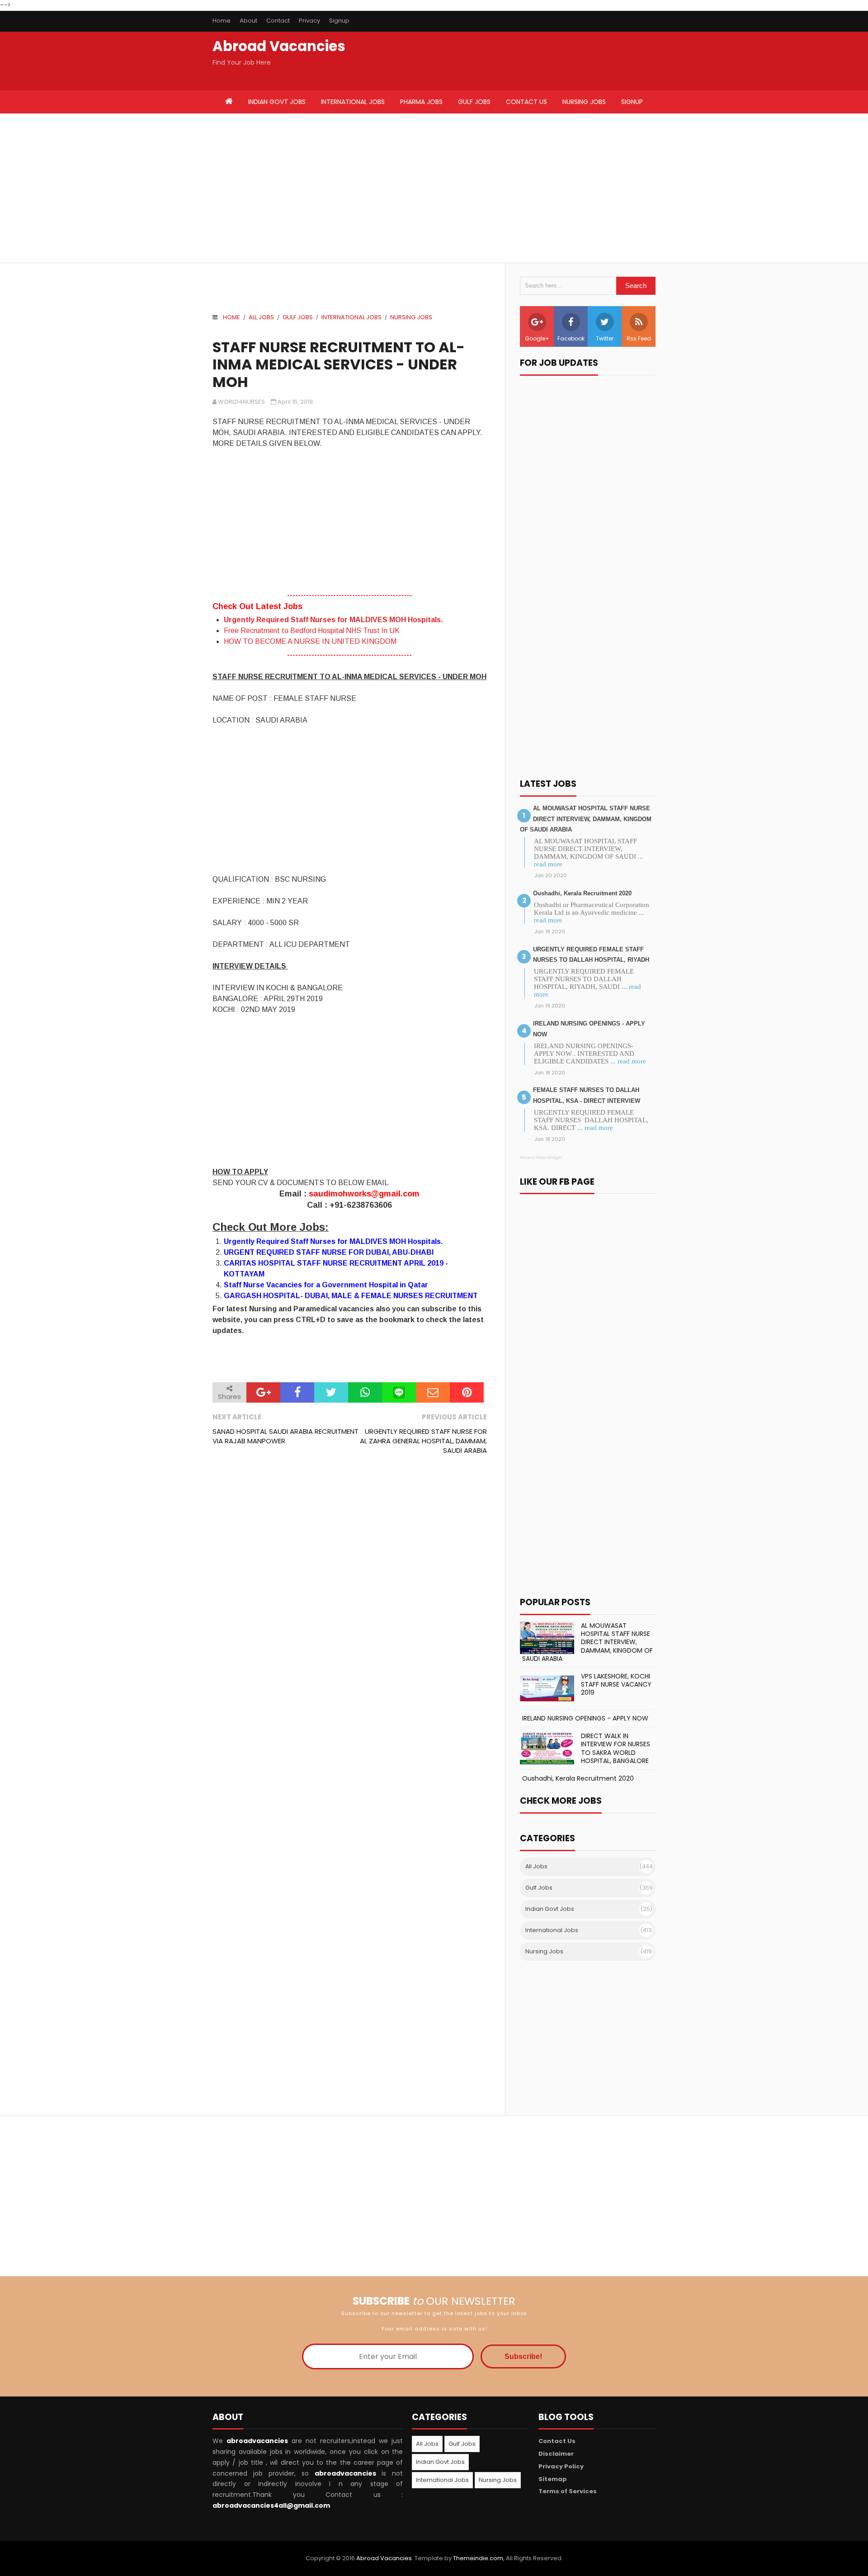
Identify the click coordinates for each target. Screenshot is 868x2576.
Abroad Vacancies (279, 46)
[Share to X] (331, 1392)
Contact (278, 21)
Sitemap (553, 2479)
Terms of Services (568, 2491)
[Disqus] (350, 1586)
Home (222, 21)
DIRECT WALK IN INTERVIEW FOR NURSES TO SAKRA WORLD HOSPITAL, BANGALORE (616, 1748)
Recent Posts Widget (541, 1158)
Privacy (309, 21)
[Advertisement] (323, 188)
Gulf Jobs (298, 317)
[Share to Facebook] (297, 1392)
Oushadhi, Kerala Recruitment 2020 (582, 893)
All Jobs (261, 317)
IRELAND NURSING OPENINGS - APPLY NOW (585, 1718)
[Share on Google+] (263, 1392)
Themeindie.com (478, 2558)
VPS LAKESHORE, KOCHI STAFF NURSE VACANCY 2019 (616, 1684)
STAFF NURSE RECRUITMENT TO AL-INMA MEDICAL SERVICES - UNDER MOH (339, 364)
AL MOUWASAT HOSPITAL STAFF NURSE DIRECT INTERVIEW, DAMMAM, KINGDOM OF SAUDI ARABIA (586, 819)
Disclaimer (556, 2454)
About (248, 21)
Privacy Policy (561, 2466)
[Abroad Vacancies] (229, 102)
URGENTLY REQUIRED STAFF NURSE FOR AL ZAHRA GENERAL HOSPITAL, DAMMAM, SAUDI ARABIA (423, 1441)
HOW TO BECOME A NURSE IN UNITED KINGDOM (310, 641)
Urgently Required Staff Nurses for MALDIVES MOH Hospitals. (333, 620)
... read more (628, 1061)
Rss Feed (639, 338)
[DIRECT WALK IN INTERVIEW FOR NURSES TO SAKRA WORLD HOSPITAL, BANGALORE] (547, 1748)
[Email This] (433, 1392)
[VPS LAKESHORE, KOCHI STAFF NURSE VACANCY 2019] (547, 1688)
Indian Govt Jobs (550, 1909)
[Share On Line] (399, 1392)
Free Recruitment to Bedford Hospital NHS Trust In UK (312, 631)
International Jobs (351, 317)
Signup (339, 21)
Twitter (605, 338)
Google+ (537, 338)
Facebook (571, 338)
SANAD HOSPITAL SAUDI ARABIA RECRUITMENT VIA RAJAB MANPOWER (285, 1436)
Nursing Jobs (411, 317)
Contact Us (557, 2441)
